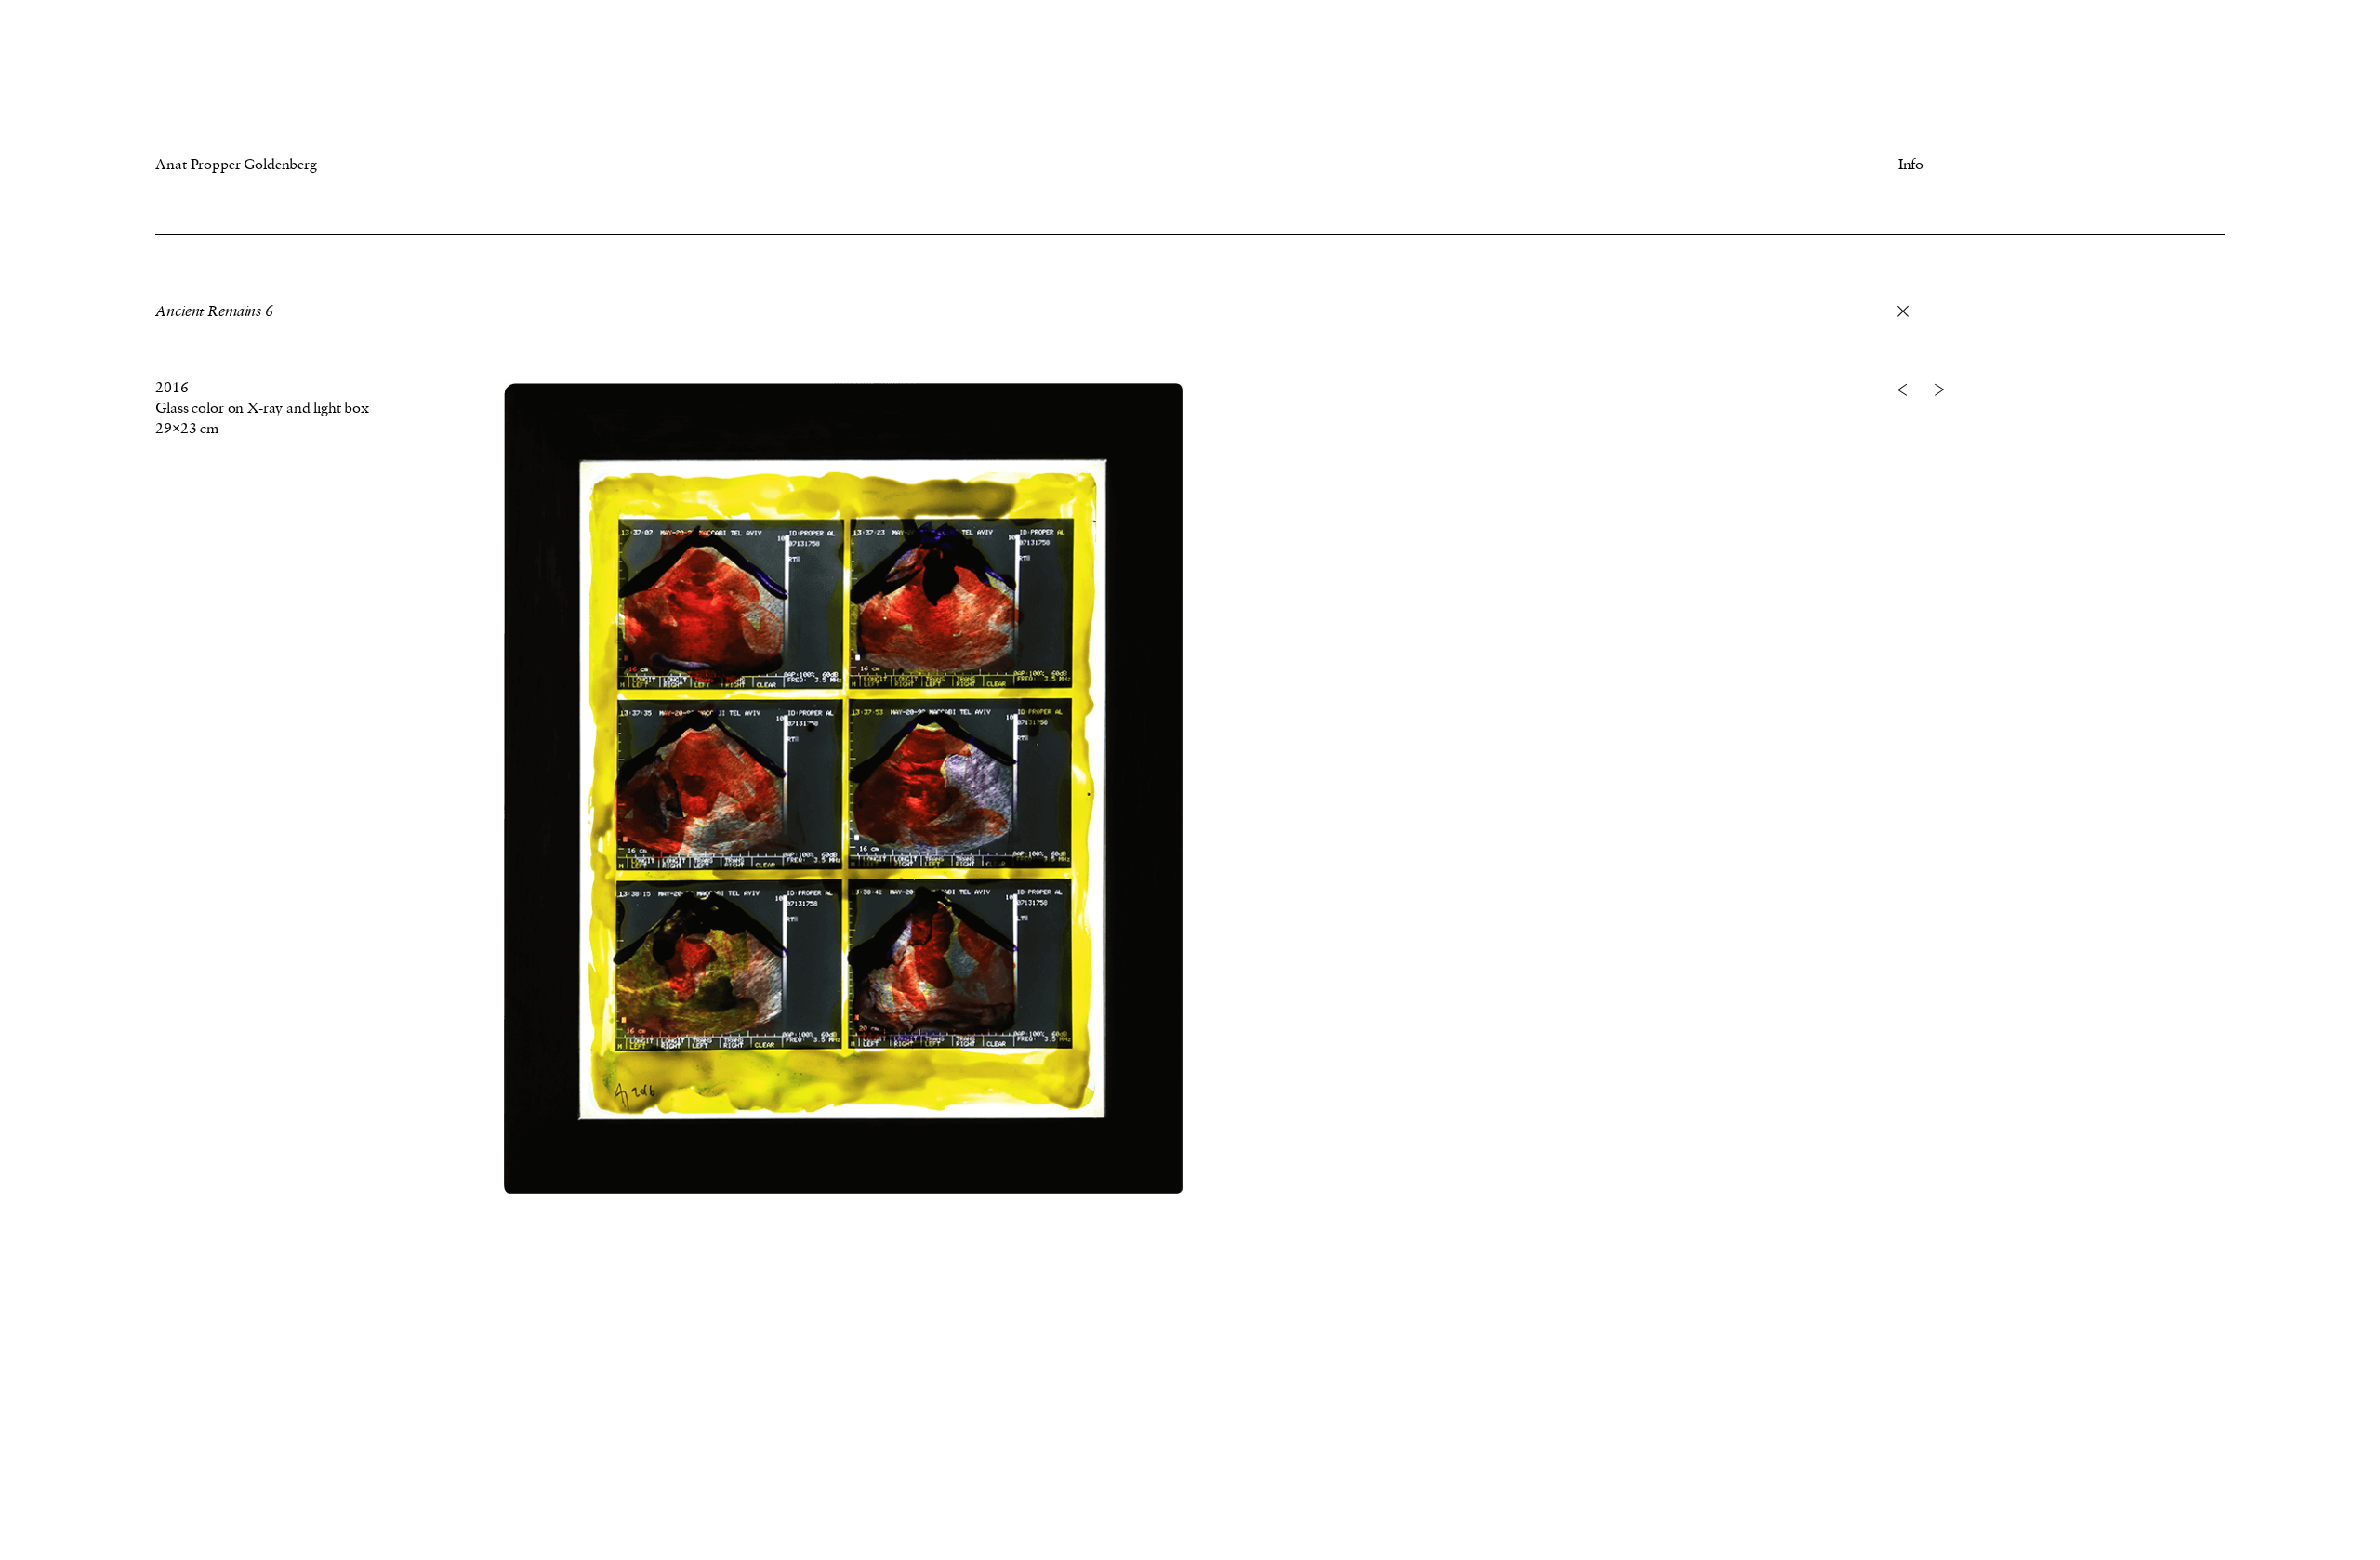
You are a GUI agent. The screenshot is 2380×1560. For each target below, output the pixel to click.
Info (1911, 164)
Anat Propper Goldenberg (236, 164)
